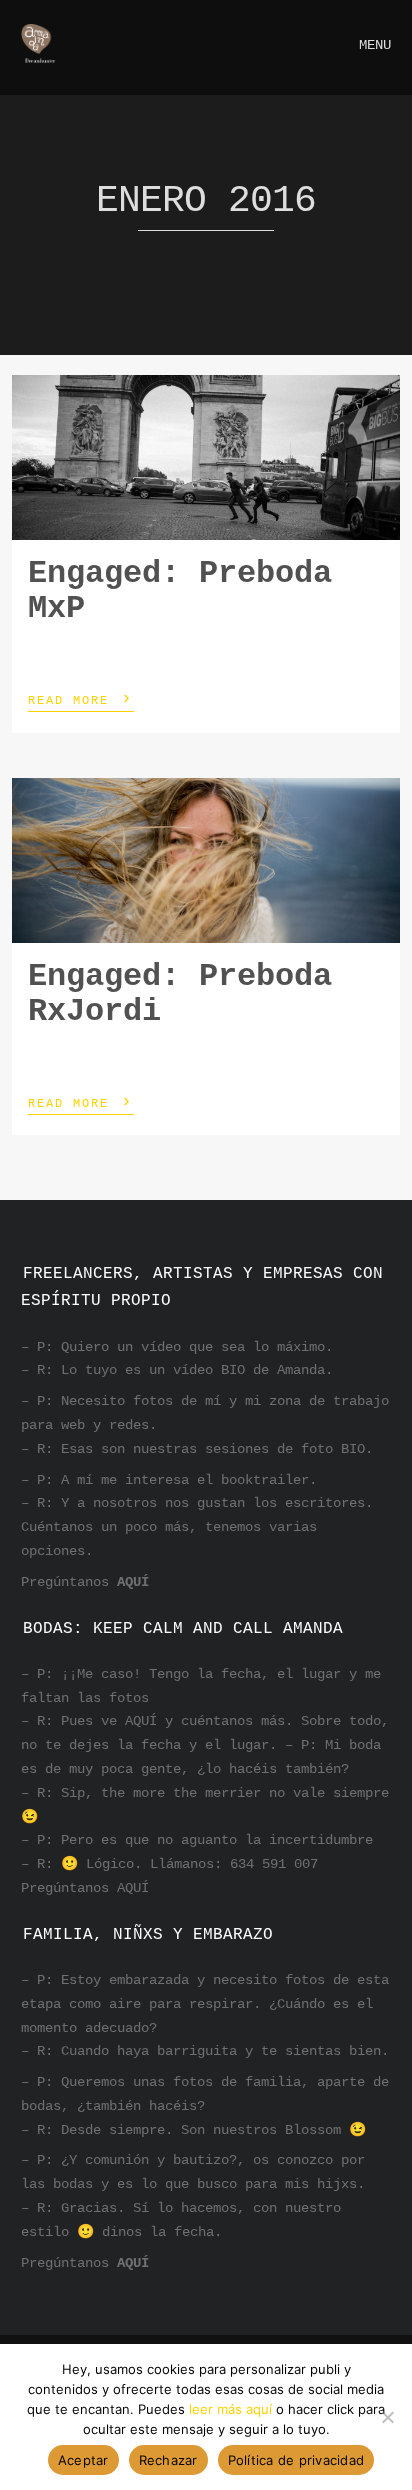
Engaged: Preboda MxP (180, 591)
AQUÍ (133, 1582)
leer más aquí (230, 2409)
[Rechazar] (387, 2417)
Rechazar (168, 2460)
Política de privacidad (296, 2460)
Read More (81, 699)
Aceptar (83, 2460)
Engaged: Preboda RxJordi (180, 994)
